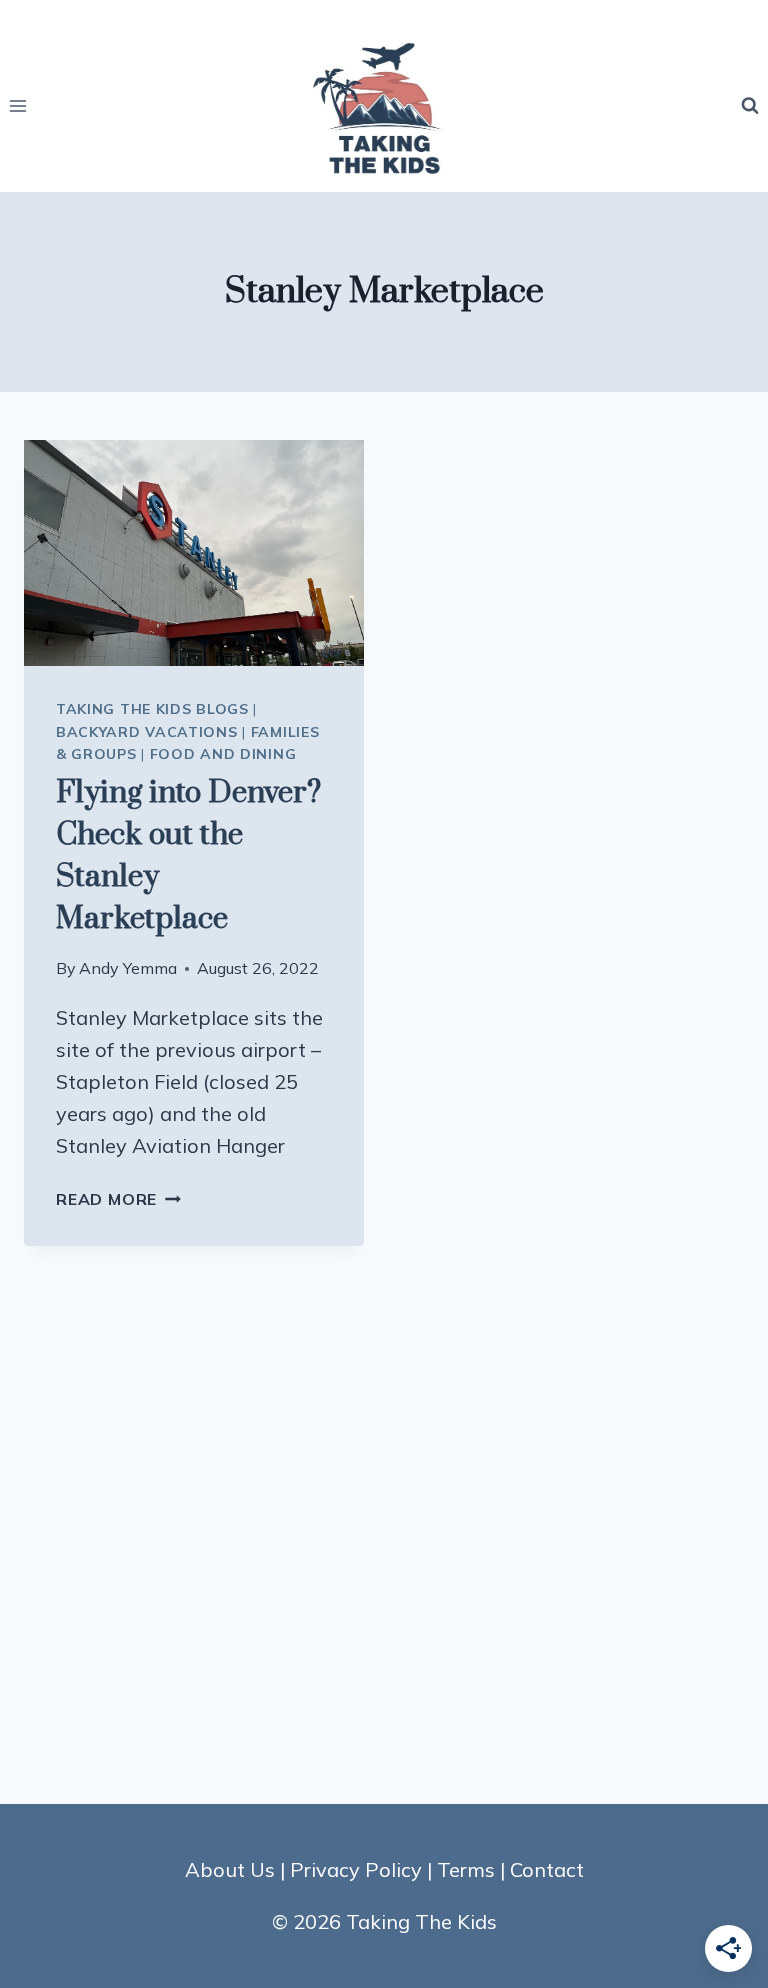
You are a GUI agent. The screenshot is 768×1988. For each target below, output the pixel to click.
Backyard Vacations (147, 732)
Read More (118, 1199)
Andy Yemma (128, 968)
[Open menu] (18, 105)
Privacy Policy (356, 1869)
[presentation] (194, 553)
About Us (230, 1869)
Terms (466, 1869)
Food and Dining (223, 754)
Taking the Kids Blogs (152, 709)
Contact (547, 1869)
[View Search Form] (750, 106)
